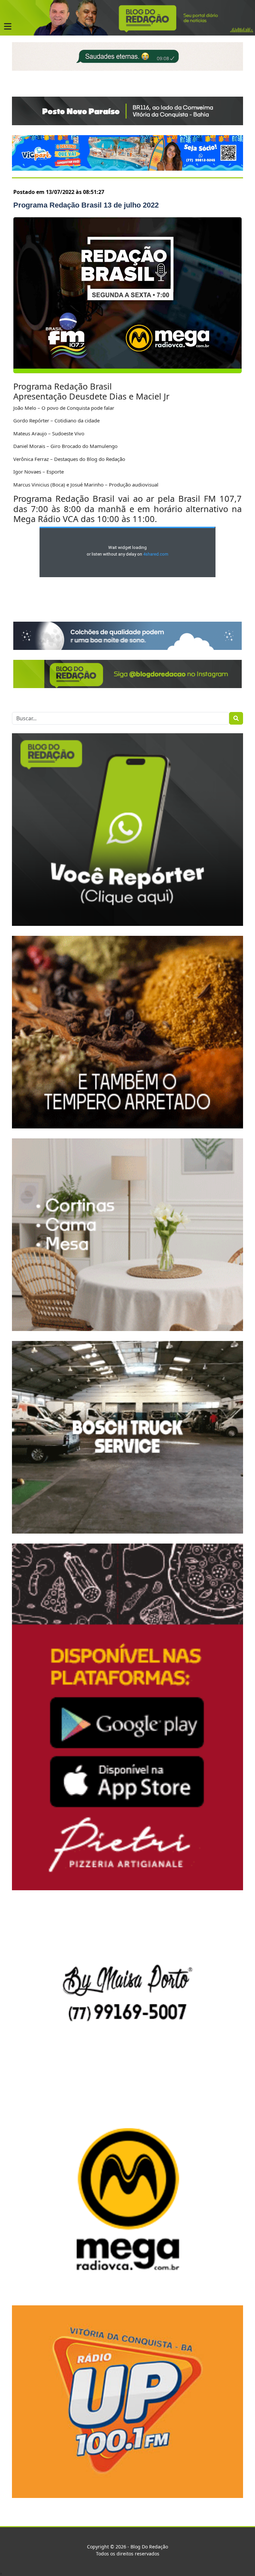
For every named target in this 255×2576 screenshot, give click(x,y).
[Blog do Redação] (127, 17)
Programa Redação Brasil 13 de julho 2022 (86, 205)
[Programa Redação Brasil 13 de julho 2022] (127, 295)
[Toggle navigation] (8, 27)
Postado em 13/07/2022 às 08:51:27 (59, 192)
